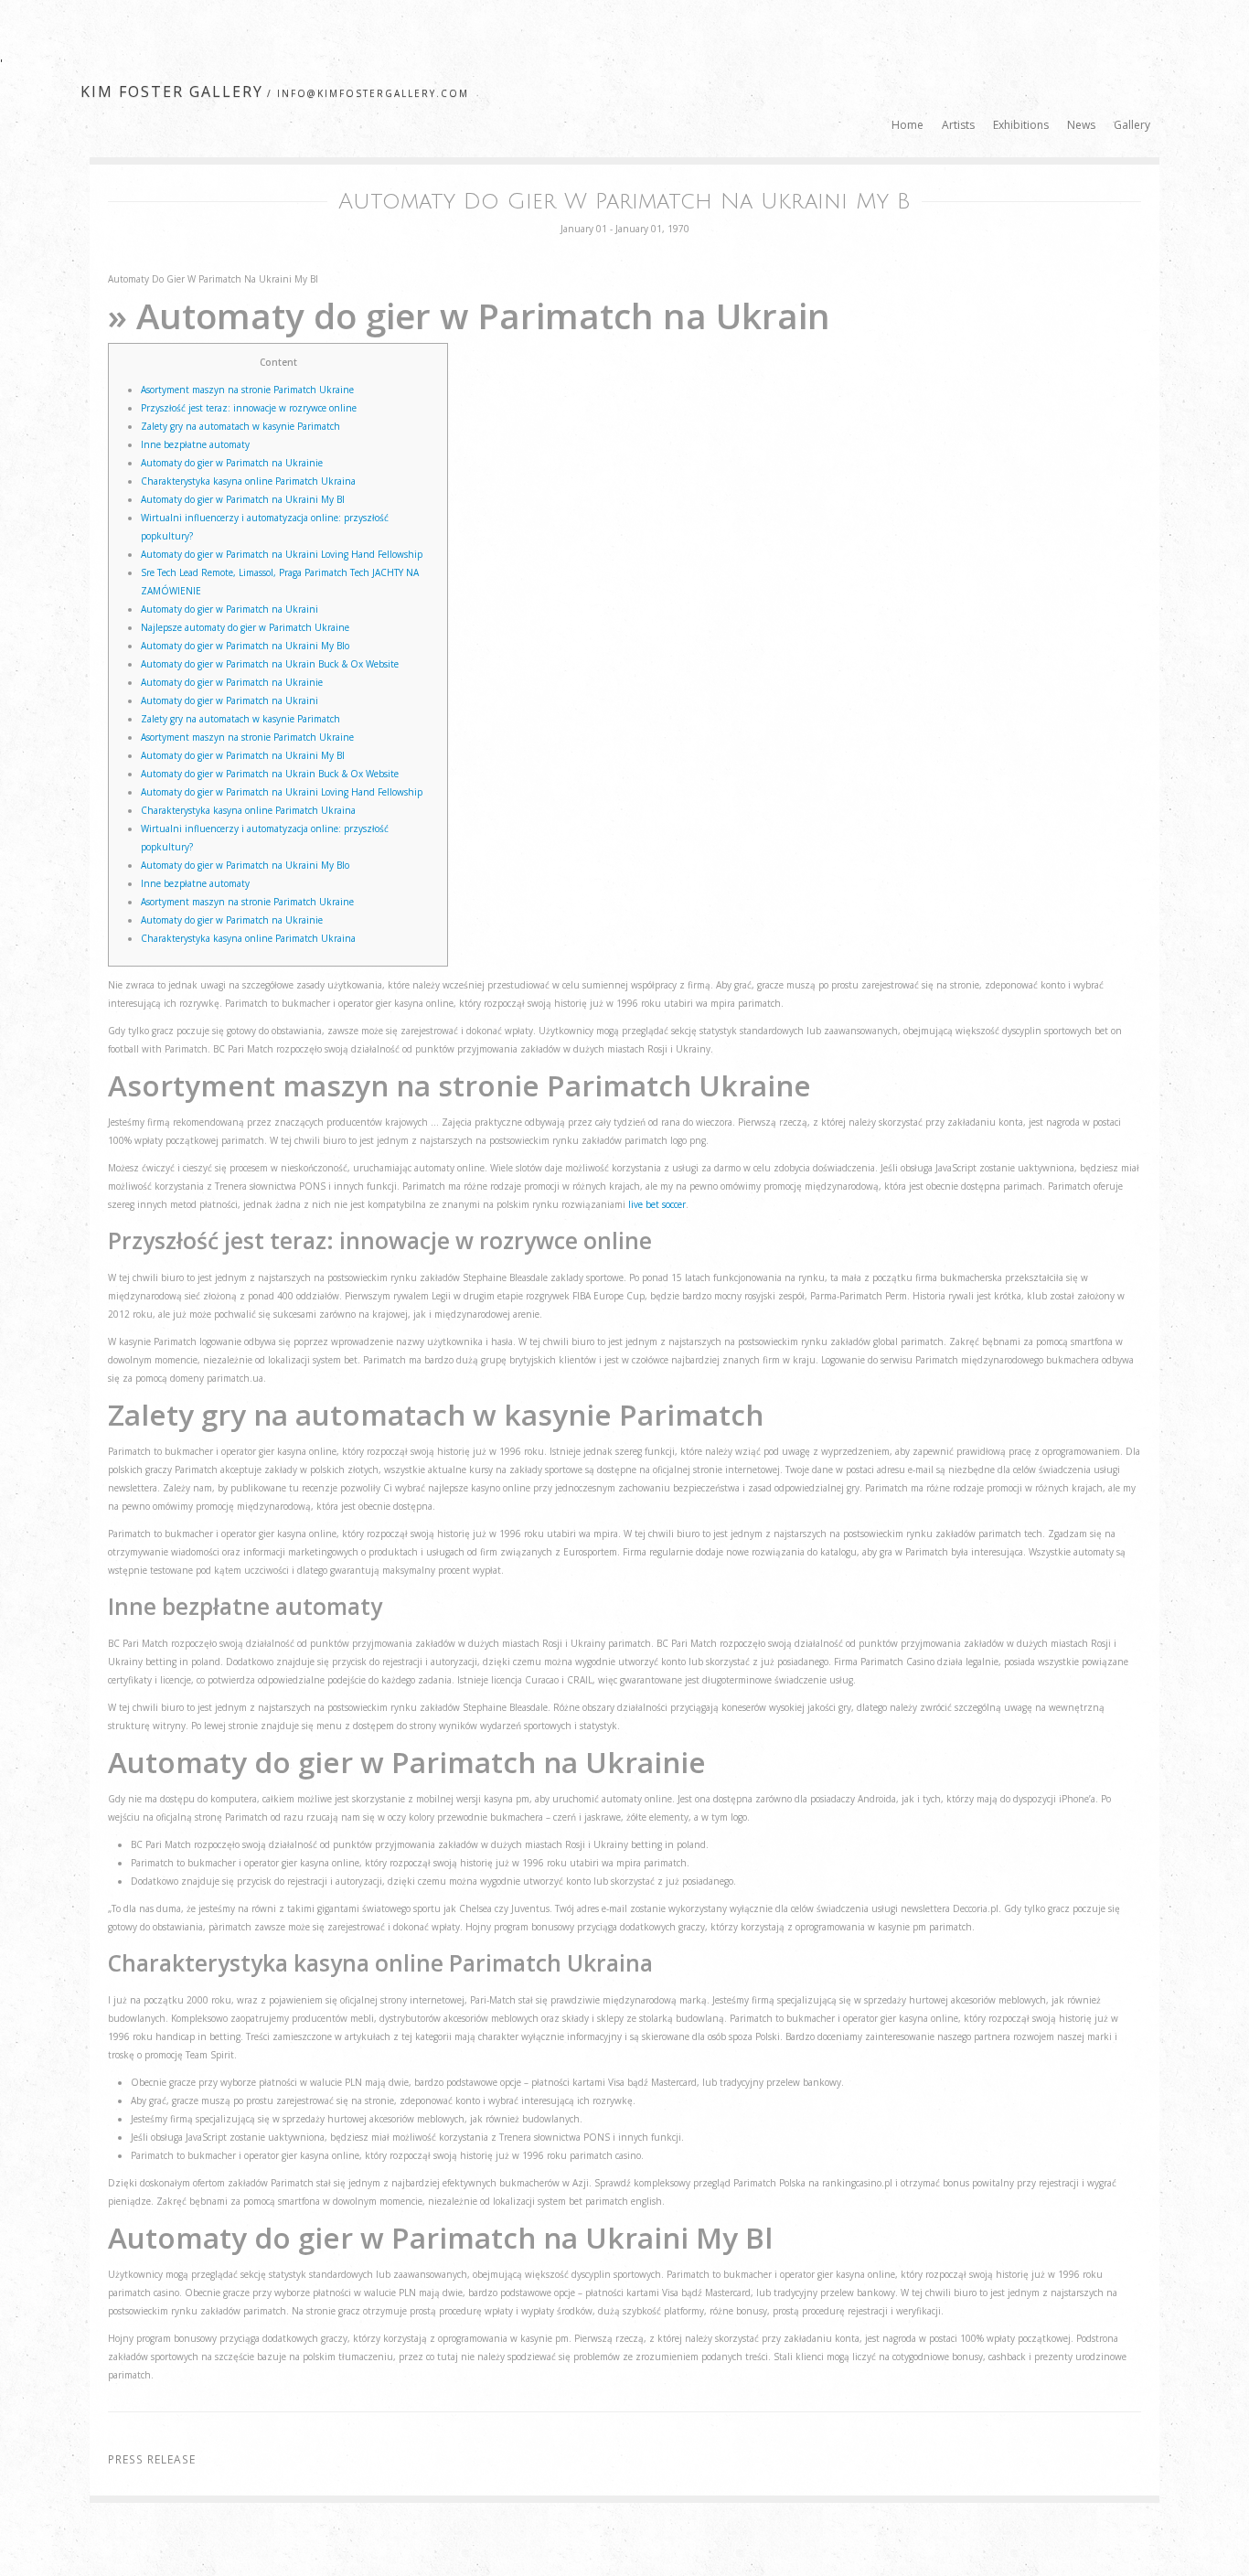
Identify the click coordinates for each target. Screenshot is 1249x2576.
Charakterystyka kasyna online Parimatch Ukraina (248, 481)
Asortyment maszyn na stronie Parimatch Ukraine (247, 390)
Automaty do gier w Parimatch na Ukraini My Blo (245, 646)
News (1081, 125)
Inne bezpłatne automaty (195, 444)
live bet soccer (657, 1204)
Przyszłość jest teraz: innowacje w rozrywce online (249, 408)
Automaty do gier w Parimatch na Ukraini (230, 609)
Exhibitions (1021, 125)
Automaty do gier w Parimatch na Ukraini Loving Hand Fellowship (282, 554)
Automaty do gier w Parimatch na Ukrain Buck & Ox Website (270, 664)
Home (907, 125)
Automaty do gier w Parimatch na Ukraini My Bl (243, 499)
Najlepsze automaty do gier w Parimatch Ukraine (245, 627)
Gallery (1132, 125)
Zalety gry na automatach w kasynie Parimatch (240, 426)
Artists (958, 125)
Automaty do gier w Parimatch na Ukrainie (232, 463)
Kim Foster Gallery (172, 91)
